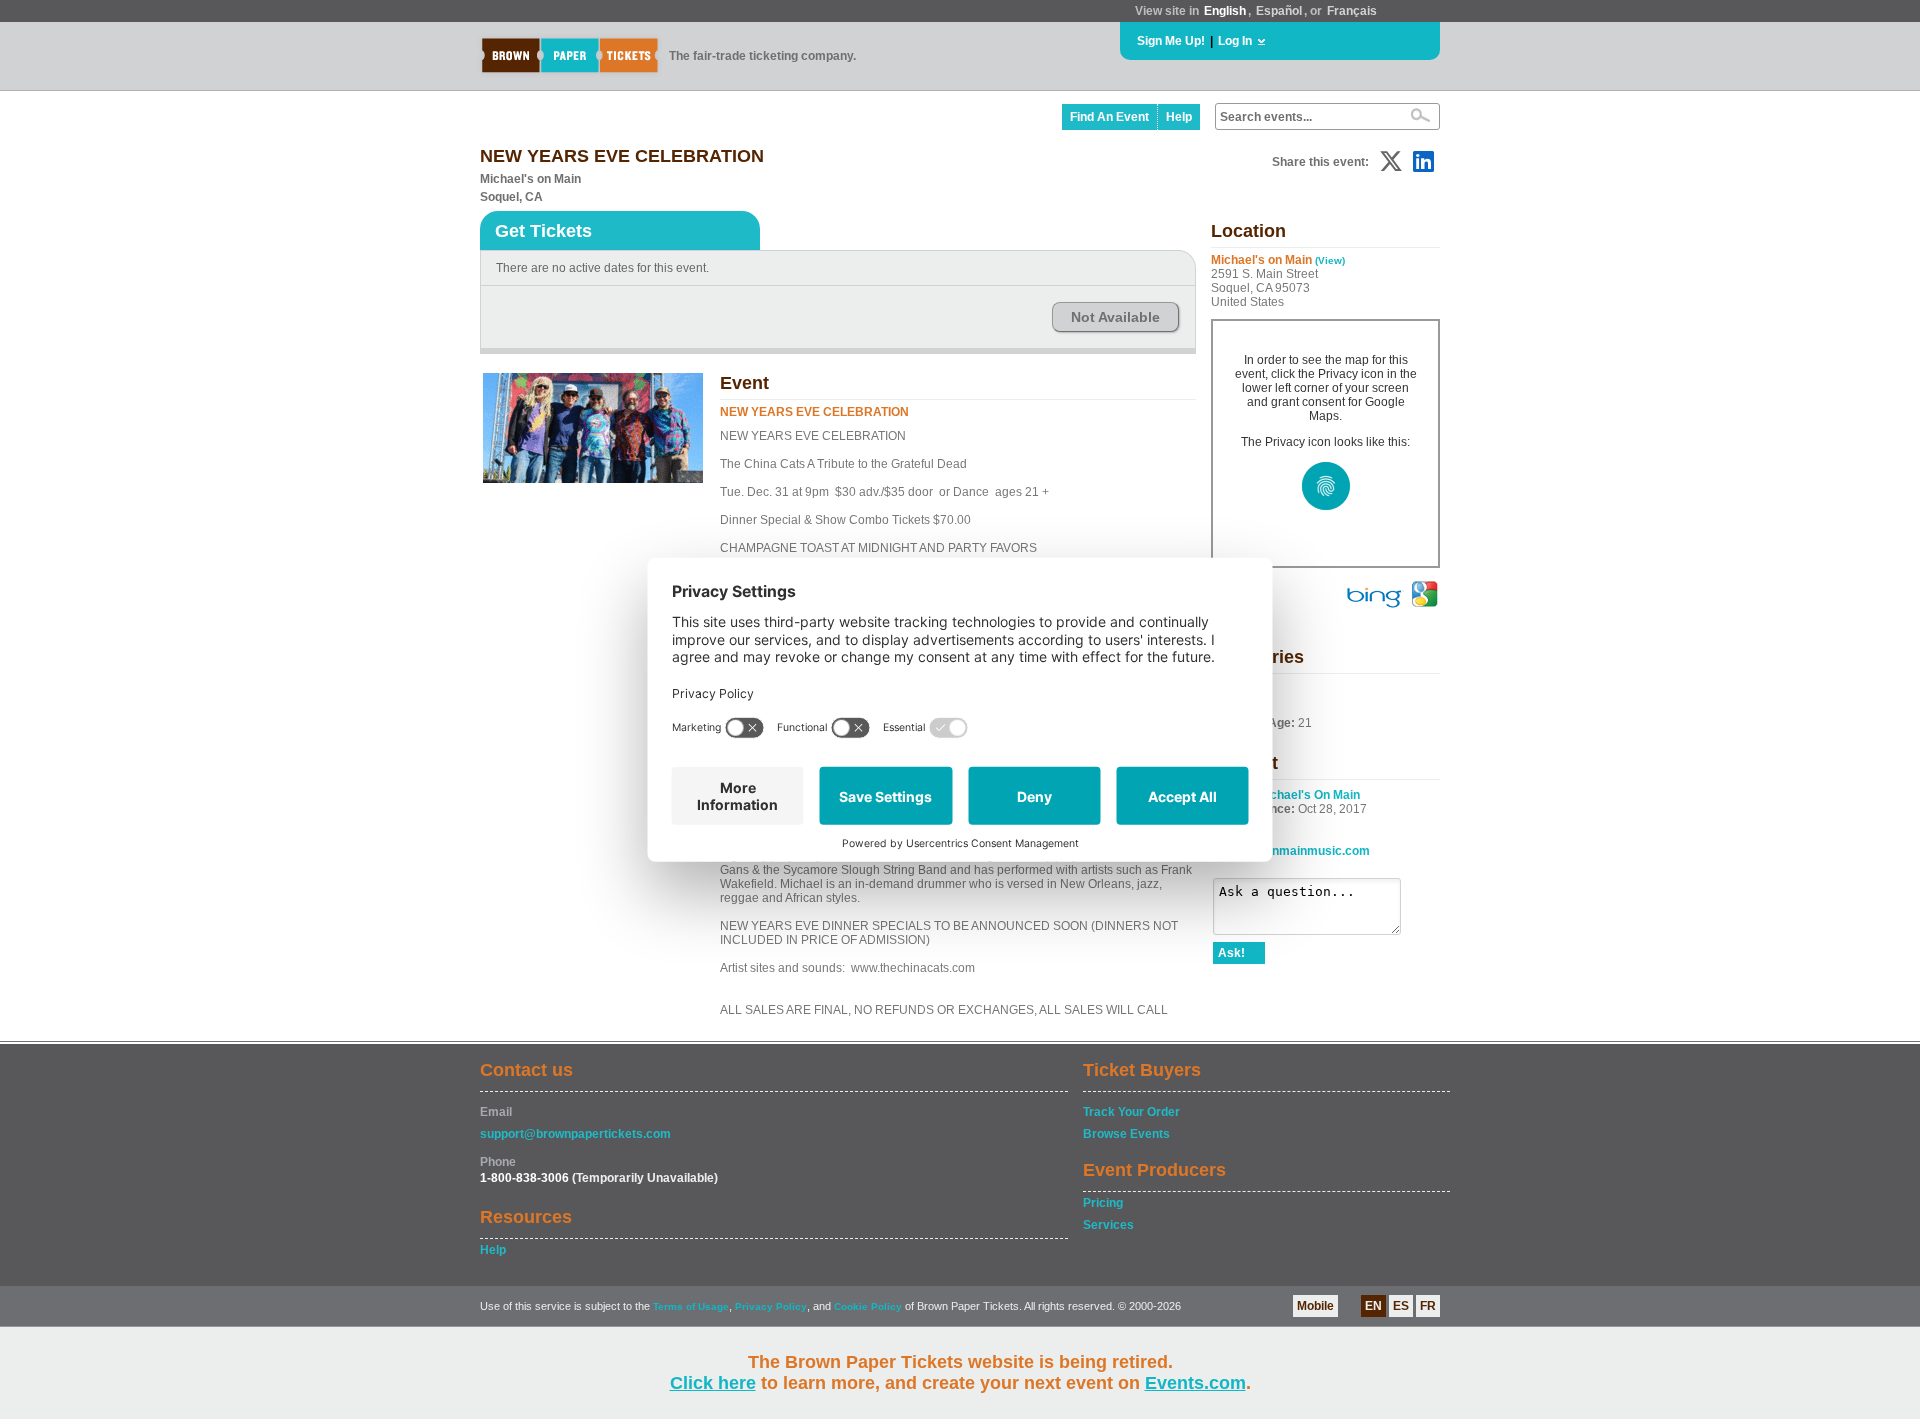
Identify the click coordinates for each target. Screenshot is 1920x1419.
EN (1373, 1306)
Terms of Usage (691, 1306)
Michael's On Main (1308, 795)
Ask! (1231, 953)
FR (1428, 1306)
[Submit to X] (1391, 161)
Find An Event (1109, 117)
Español (1279, 11)
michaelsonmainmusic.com (1291, 851)
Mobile (1315, 1306)
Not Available (1115, 317)
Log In (1235, 41)
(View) (1330, 260)
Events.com (1195, 1383)
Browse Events (1126, 1134)
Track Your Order (1131, 1112)
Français (1352, 11)
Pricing (1103, 1203)
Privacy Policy (771, 1306)
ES (1401, 1306)
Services (1108, 1225)
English (1225, 11)
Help (1179, 117)
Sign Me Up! (1171, 41)
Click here (713, 1383)
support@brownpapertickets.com (575, 1134)
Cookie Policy (868, 1306)
